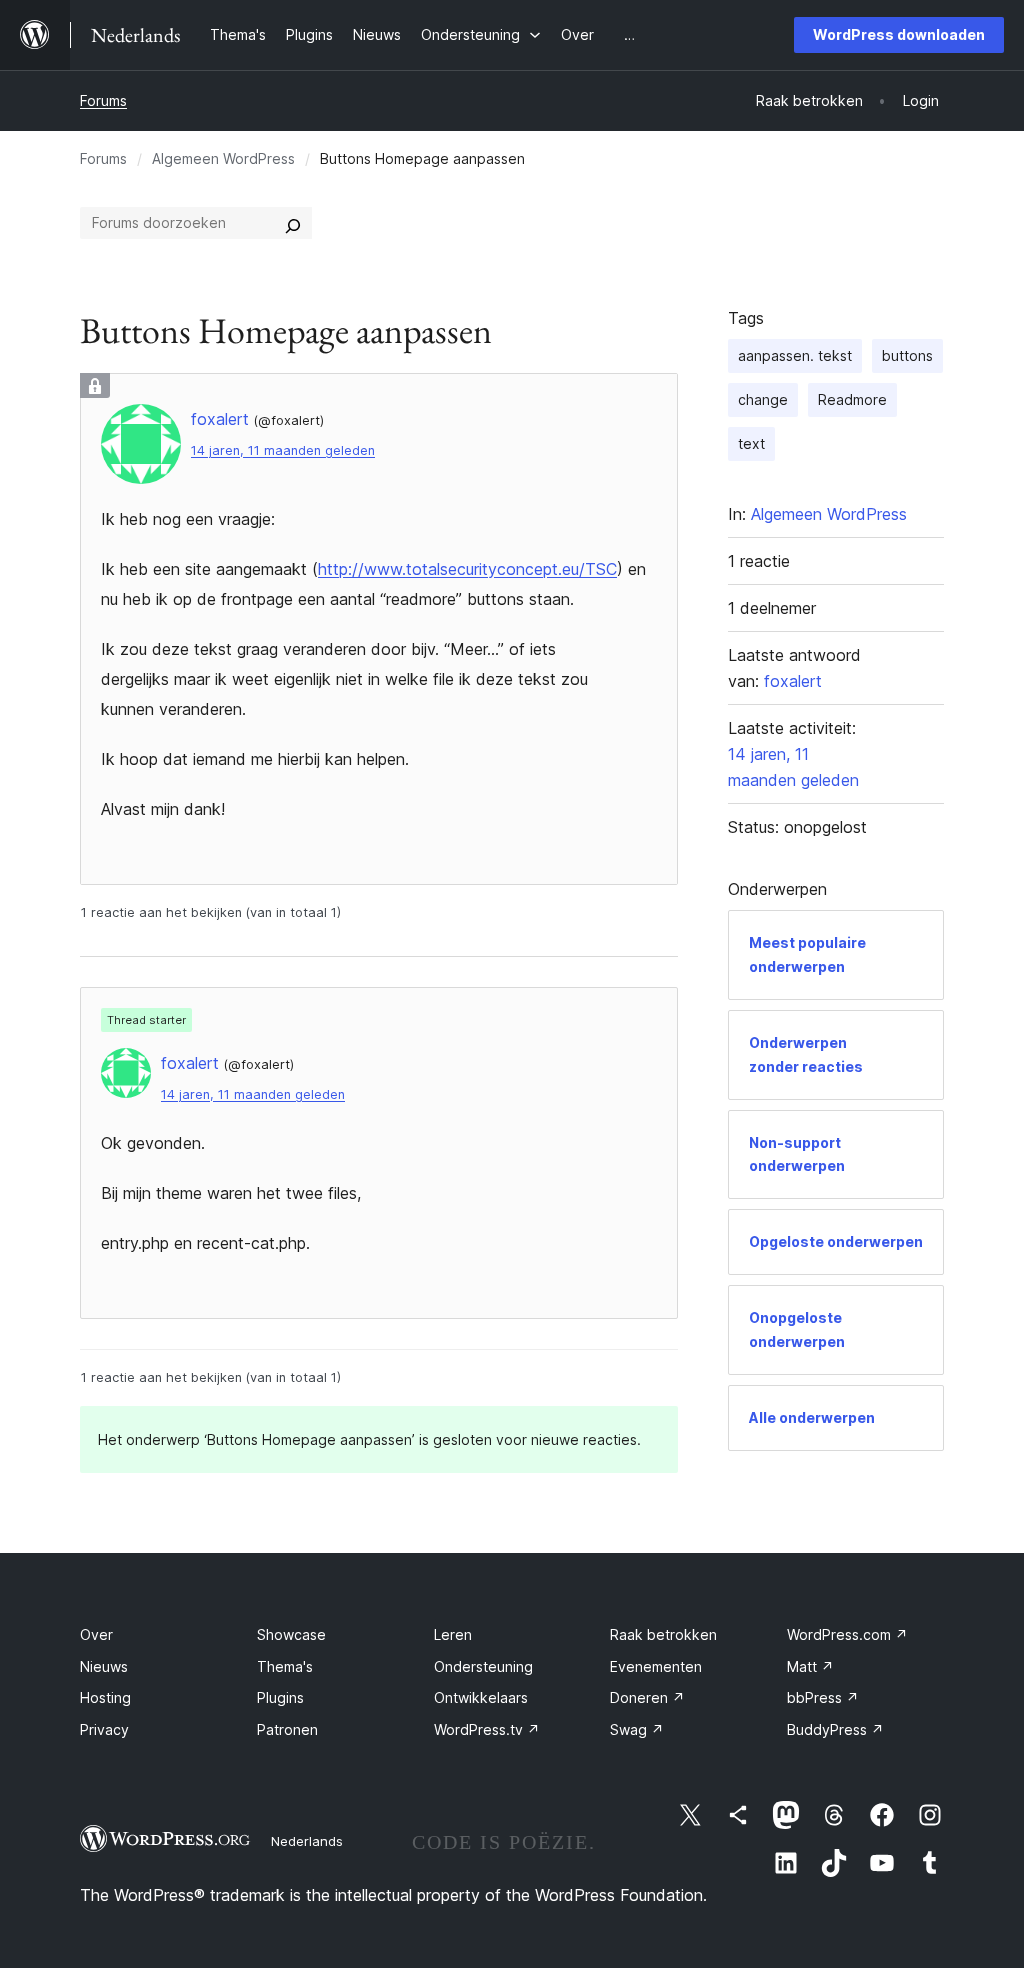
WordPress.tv (487, 1729)
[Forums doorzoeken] (293, 223)
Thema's (285, 1666)
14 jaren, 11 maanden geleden (283, 450)
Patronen (287, 1729)
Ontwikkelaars (481, 1697)
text (751, 443)
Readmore (852, 399)
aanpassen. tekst (795, 355)
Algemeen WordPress (223, 158)
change (763, 399)
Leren (453, 1634)
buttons (907, 355)
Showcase (291, 1634)
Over (96, 1634)
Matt (810, 1666)
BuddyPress (835, 1729)
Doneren (647, 1697)
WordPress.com (847, 1634)
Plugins (280, 1697)
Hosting (105, 1697)
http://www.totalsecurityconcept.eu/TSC (467, 569)
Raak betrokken (663, 1634)
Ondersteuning (483, 1666)
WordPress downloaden (899, 34)
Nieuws (104, 1666)
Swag (637, 1729)
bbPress (823, 1697)
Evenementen (656, 1666)
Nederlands (307, 1841)
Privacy (104, 1729)
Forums (103, 100)
